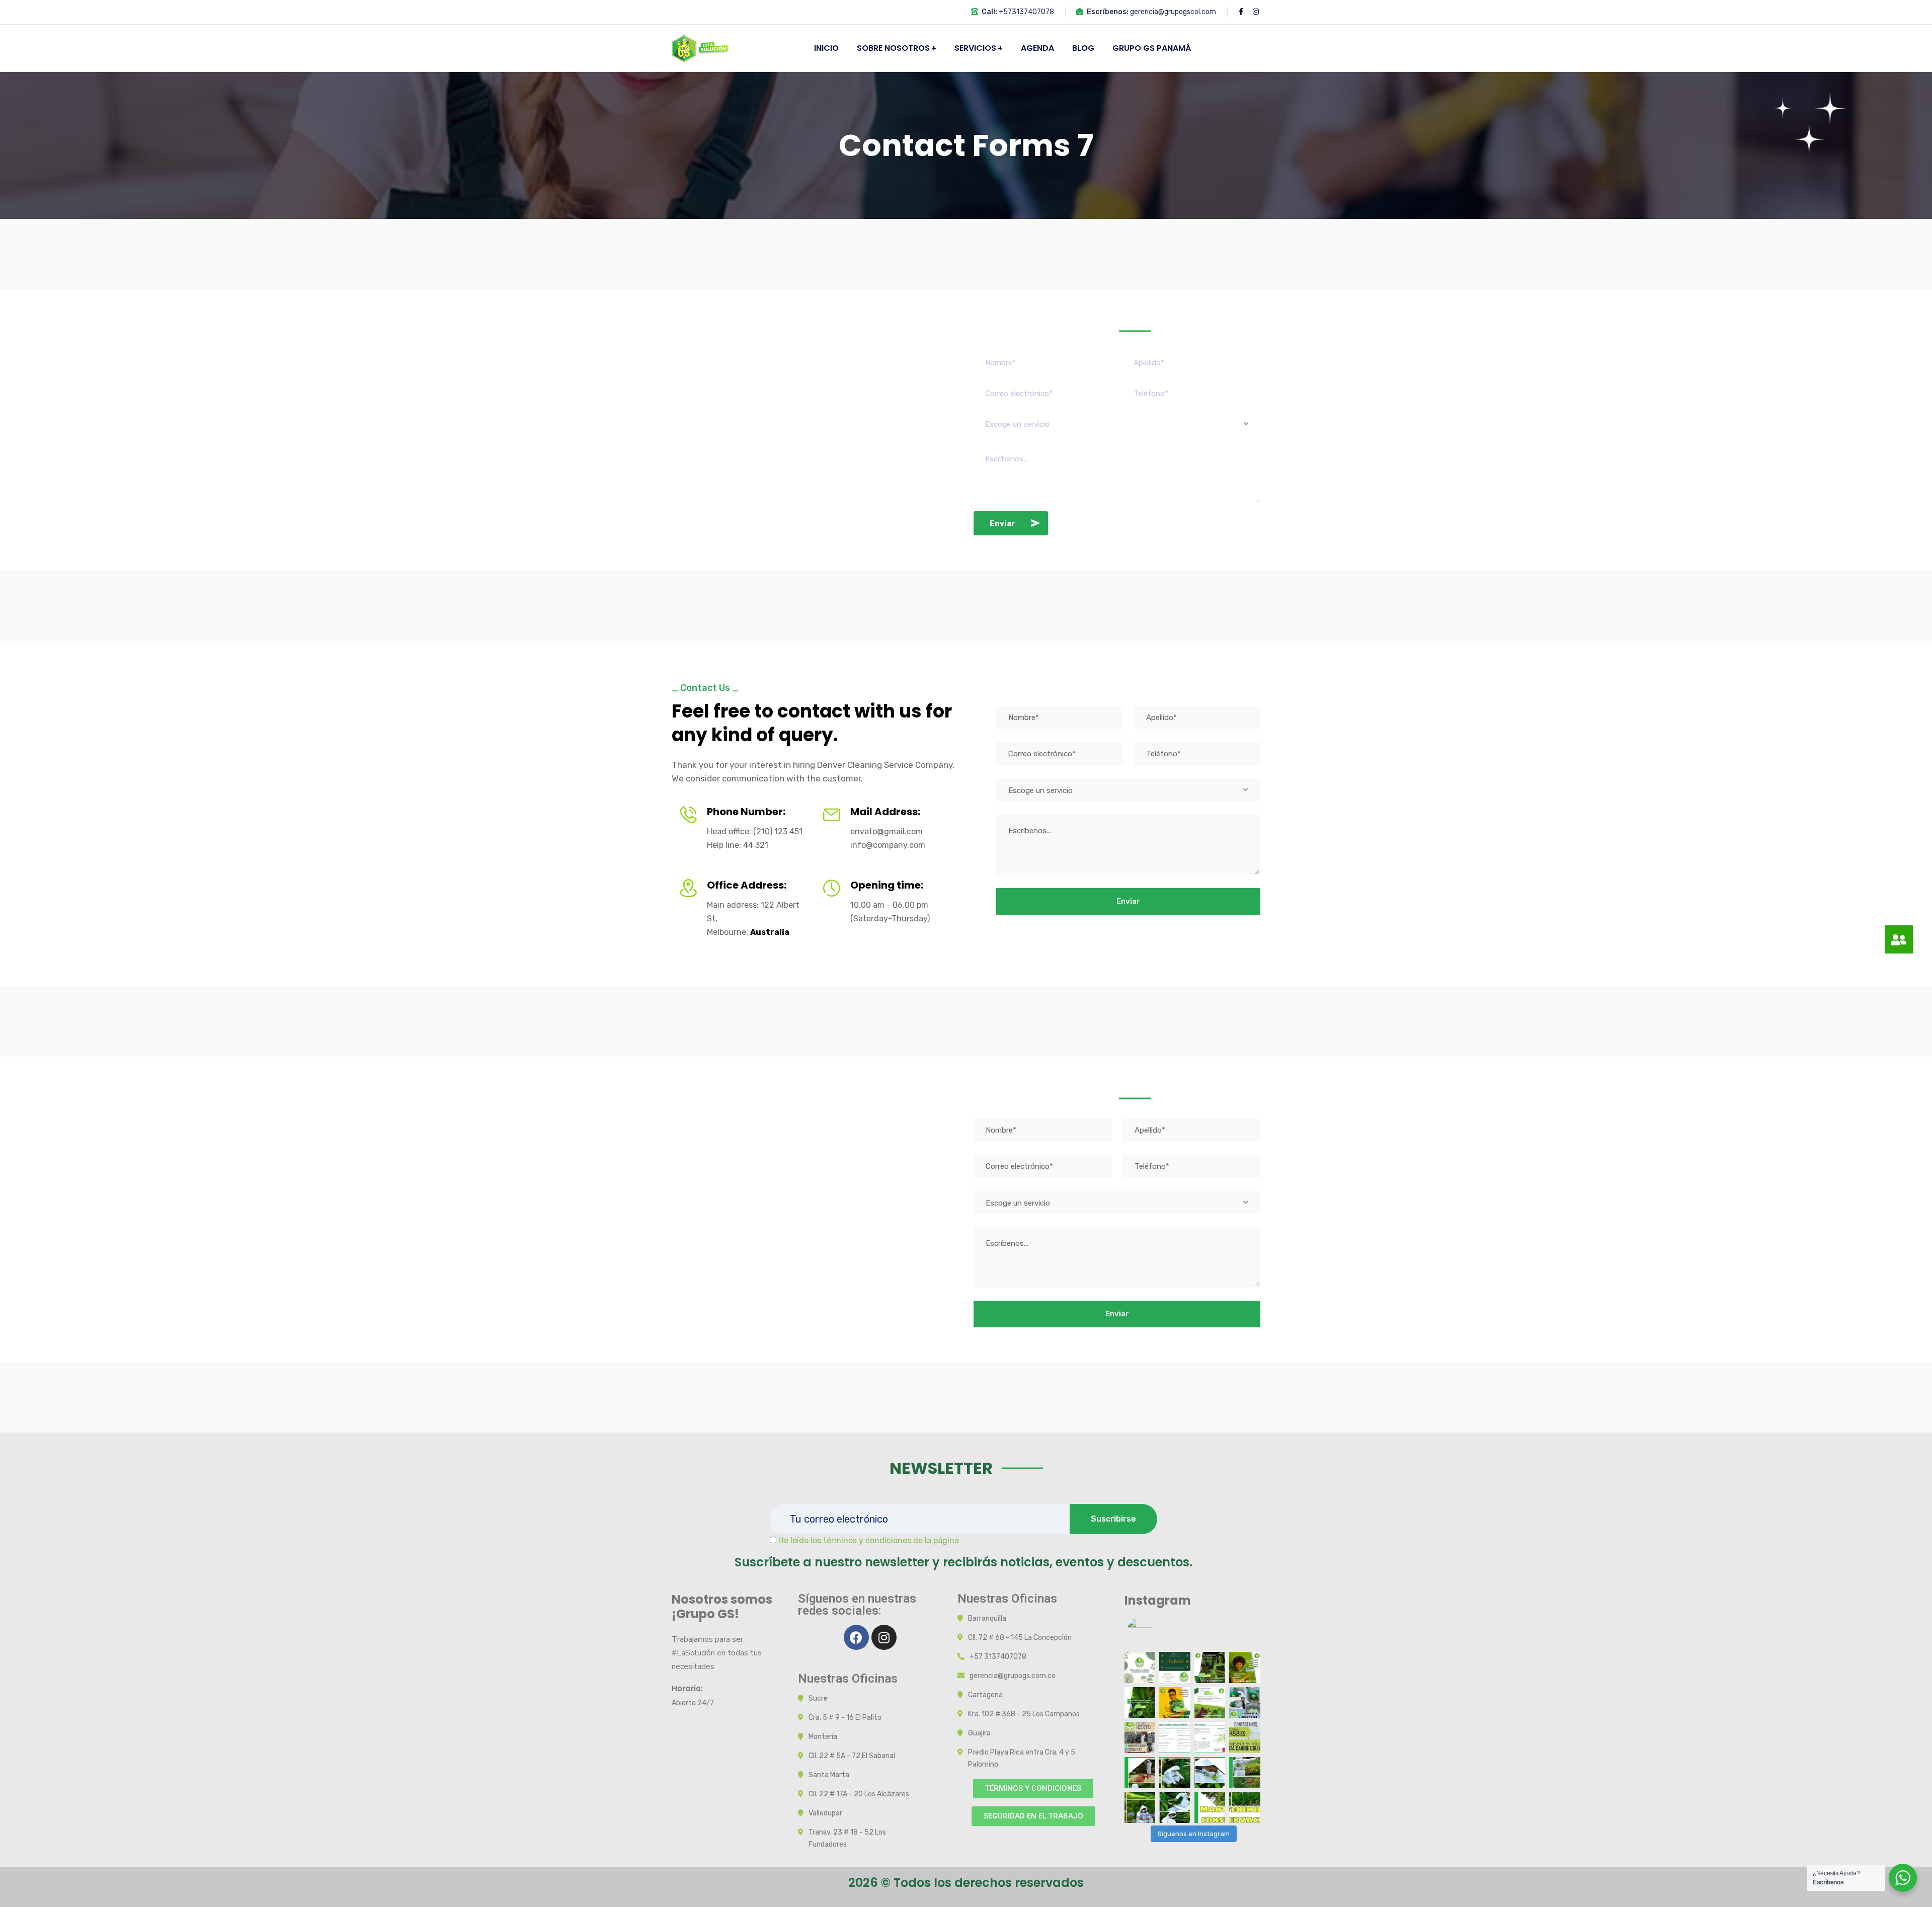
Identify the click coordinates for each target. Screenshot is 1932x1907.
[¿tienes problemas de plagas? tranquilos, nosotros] (1245, 1667)
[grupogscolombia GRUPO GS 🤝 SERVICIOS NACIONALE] (1140, 1737)
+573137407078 (1026, 12)
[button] (1033, 1789)
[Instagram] (884, 1637)
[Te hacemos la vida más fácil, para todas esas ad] (1175, 1703)
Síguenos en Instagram (1194, 1834)
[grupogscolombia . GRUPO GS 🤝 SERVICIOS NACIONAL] (1140, 1667)
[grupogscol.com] (701, 48)
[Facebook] (856, 1637)
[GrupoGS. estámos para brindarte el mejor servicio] (1140, 1773)
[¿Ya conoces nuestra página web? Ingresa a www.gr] (1210, 1667)
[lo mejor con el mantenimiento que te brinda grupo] (1245, 1737)
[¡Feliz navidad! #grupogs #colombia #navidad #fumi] (1175, 1667)
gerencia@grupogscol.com (1173, 12)
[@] (1155, 1630)
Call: (989, 12)
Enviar (1002, 523)
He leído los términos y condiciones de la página (869, 1540)
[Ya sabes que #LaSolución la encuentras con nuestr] (1210, 1703)
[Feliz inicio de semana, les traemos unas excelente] (1140, 1703)
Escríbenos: (1108, 12)
